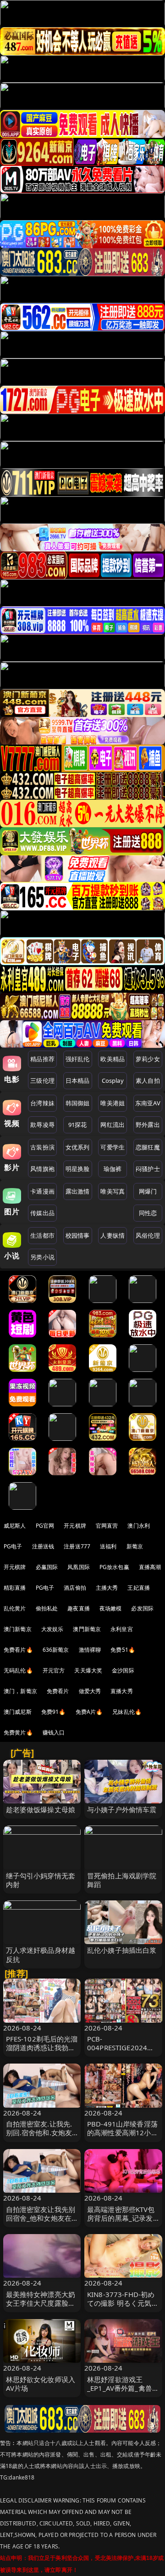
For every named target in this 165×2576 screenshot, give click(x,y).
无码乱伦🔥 (18, 1670)
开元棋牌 (75, 1526)
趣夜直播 (79, 1608)
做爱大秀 (90, 1691)
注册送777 (77, 1546)
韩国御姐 (78, 1103)
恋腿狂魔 (148, 1147)
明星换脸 (78, 1169)
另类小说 (42, 1257)
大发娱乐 (52, 1629)
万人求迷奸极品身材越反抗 (41, 1954)
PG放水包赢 (114, 1567)
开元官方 (54, 1670)
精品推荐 (42, 1059)
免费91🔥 (54, 1712)
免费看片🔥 (18, 1650)
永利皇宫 (122, 1629)
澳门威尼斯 (18, 1712)
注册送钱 (43, 1546)
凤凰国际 (79, 1567)
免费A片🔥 (89, 1712)
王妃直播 (139, 1588)
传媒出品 (42, 1213)
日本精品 (78, 1080)
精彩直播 (15, 1588)
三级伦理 (42, 1080)
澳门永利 (139, 1526)
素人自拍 (148, 1080)
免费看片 (58, 1691)
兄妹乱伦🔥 (127, 1712)
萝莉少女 (148, 1059)
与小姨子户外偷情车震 (122, 1809)
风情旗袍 (42, 1169)
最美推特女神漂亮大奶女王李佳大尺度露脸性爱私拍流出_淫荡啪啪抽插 (41, 2308)
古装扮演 (42, 1147)
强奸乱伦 (78, 1059)
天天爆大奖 (88, 1670)
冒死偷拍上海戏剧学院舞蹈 (122, 1880)
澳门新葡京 (18, 1629)
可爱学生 (113, 1147)
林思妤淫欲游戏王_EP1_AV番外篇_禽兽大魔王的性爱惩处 (123, 2388)
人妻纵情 (113, 1235)
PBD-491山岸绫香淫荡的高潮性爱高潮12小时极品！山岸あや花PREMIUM (123, 2137)
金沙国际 (123, 1670)
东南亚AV (148, 1103)
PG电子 (13, 1546)
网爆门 (148, 1191)
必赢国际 (47, 1567)
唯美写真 (113, 1191)
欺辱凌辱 (42, 1125)
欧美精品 (113, 1059)
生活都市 (42, 1235)
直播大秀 (122, 1691)
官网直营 (107, 1526)
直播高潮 (150, 1567)
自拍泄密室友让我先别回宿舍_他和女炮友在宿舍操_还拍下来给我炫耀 (41, 2223)
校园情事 (78, 1235)
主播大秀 (107, 1588)
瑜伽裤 (113, 1169)
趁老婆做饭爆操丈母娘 (41, 1809)
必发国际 (142, 1608)
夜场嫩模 (111, 1608)
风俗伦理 (148, 1235)
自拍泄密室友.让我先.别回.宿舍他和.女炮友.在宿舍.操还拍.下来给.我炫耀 (40, 2137)
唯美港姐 (113, 1103)
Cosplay (113, 1080)
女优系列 (78, 1147)
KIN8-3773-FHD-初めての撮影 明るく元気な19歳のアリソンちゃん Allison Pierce (123, 2308)
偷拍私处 (47, 1608)
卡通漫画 (42, 1191)
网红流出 (113, 1125)
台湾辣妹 (42, 1103)
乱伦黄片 (15, 1608)
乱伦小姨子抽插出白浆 (122, 1950)
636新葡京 (56, 1650)
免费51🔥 (123, 1650)
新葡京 (135, 1546)
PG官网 (45, 1526)
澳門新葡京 (87, 1629)
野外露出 (148, 1125)
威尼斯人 (15, 1526)
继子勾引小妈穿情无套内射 (41, 1880)
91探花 (78, 1125)
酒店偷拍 (75, 1588)
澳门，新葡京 (20, 1691)
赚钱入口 (54, 1732)
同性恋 (148, 1213)
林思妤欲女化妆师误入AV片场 (41, 2384)
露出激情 (78, 1191)
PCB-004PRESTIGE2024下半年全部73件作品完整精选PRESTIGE (123, 2052)
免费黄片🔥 (18, 1732)
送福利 (108, 1546)
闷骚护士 (148, 1169)
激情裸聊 (90, 1650)
